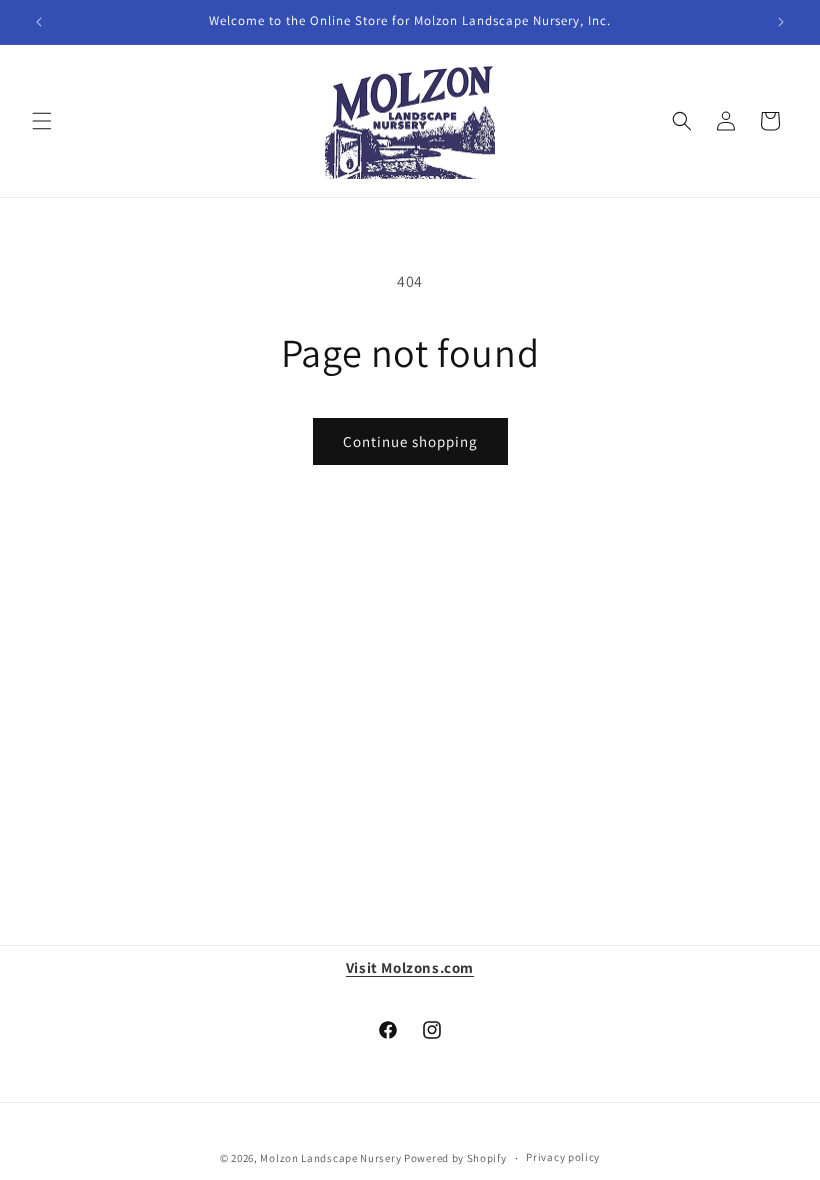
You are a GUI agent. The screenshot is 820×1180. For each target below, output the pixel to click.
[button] (42, 121)
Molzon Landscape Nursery (330, 1158)
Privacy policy (563, 1157)
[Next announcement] (781, 22)
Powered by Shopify (455, 1158)
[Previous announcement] (39, 22)
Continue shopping (410, 441)
